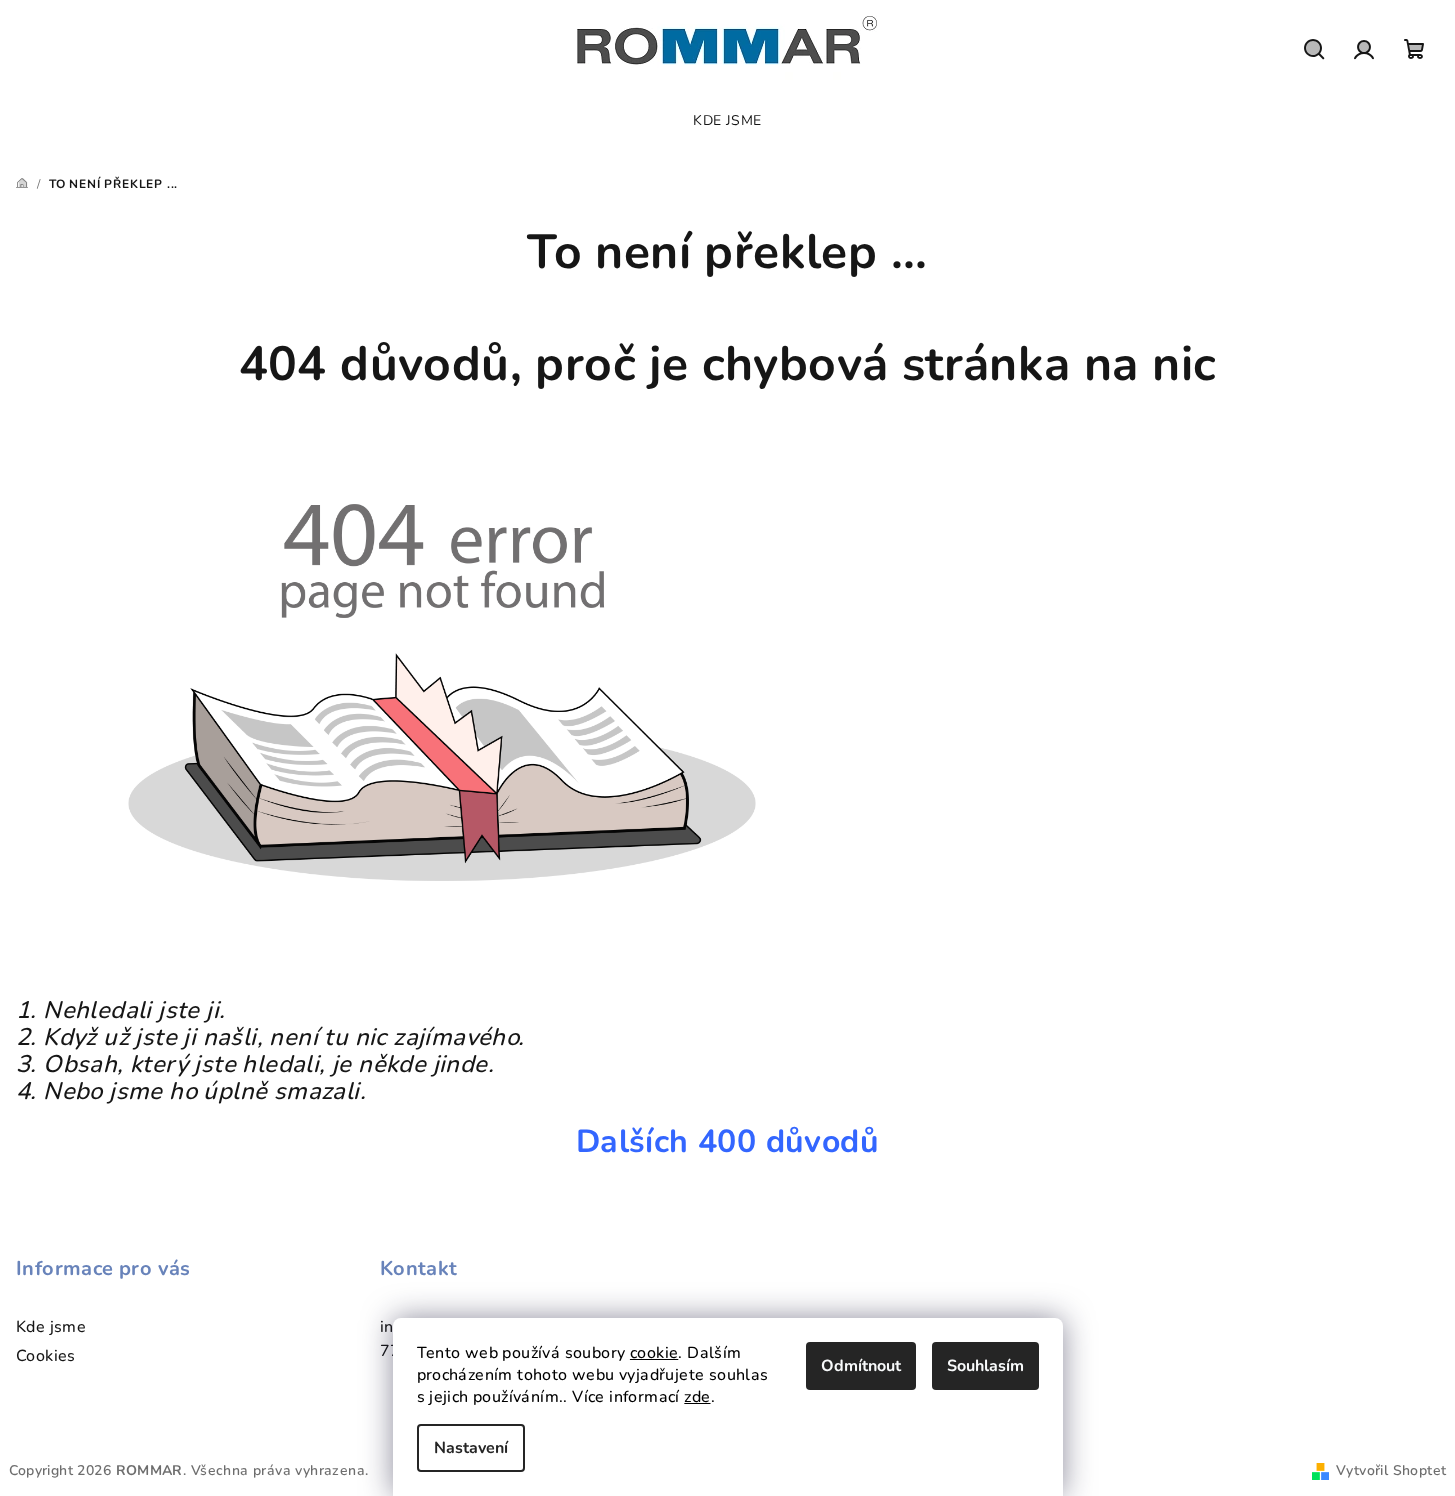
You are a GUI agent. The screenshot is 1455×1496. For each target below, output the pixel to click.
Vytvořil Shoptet (1391, 1470)
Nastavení (471, 1448)
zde (697, 1397)
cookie (654, 1353)
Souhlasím (985, 1366)
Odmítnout (861, 1366)
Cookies (46, 1356)
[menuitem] (727, 121)
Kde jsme (51, 1327)
